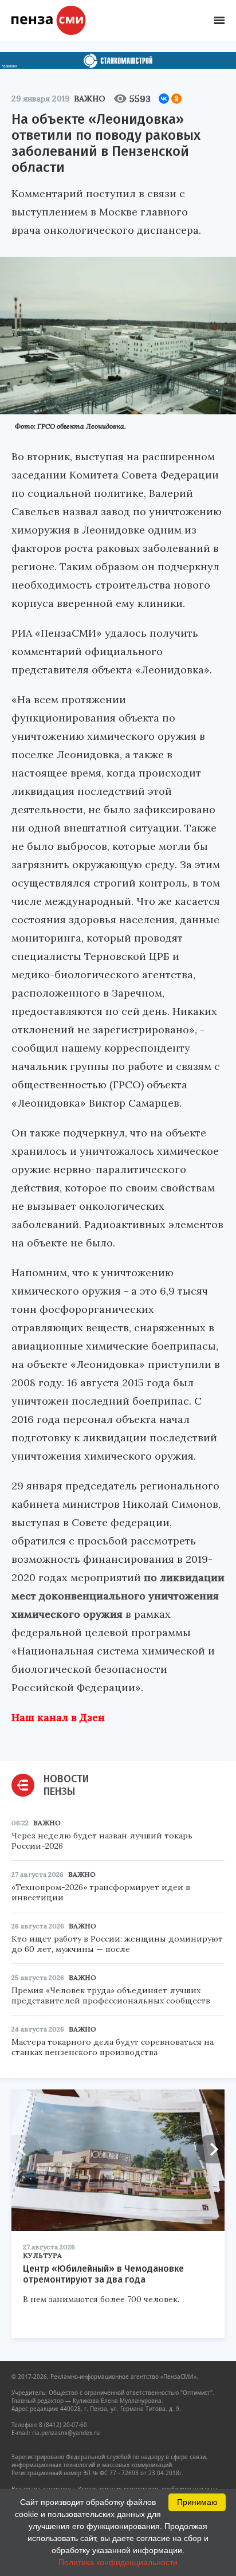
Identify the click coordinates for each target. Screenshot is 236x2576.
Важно (90, 99)
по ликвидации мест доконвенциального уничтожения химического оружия (118, 1596)
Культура (42, 2255)
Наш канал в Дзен (58, 1717)
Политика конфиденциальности (118, 2562)
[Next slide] (210, 2149)
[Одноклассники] (176, 99)
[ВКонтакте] (164, 99)
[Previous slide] (26, 2149)
